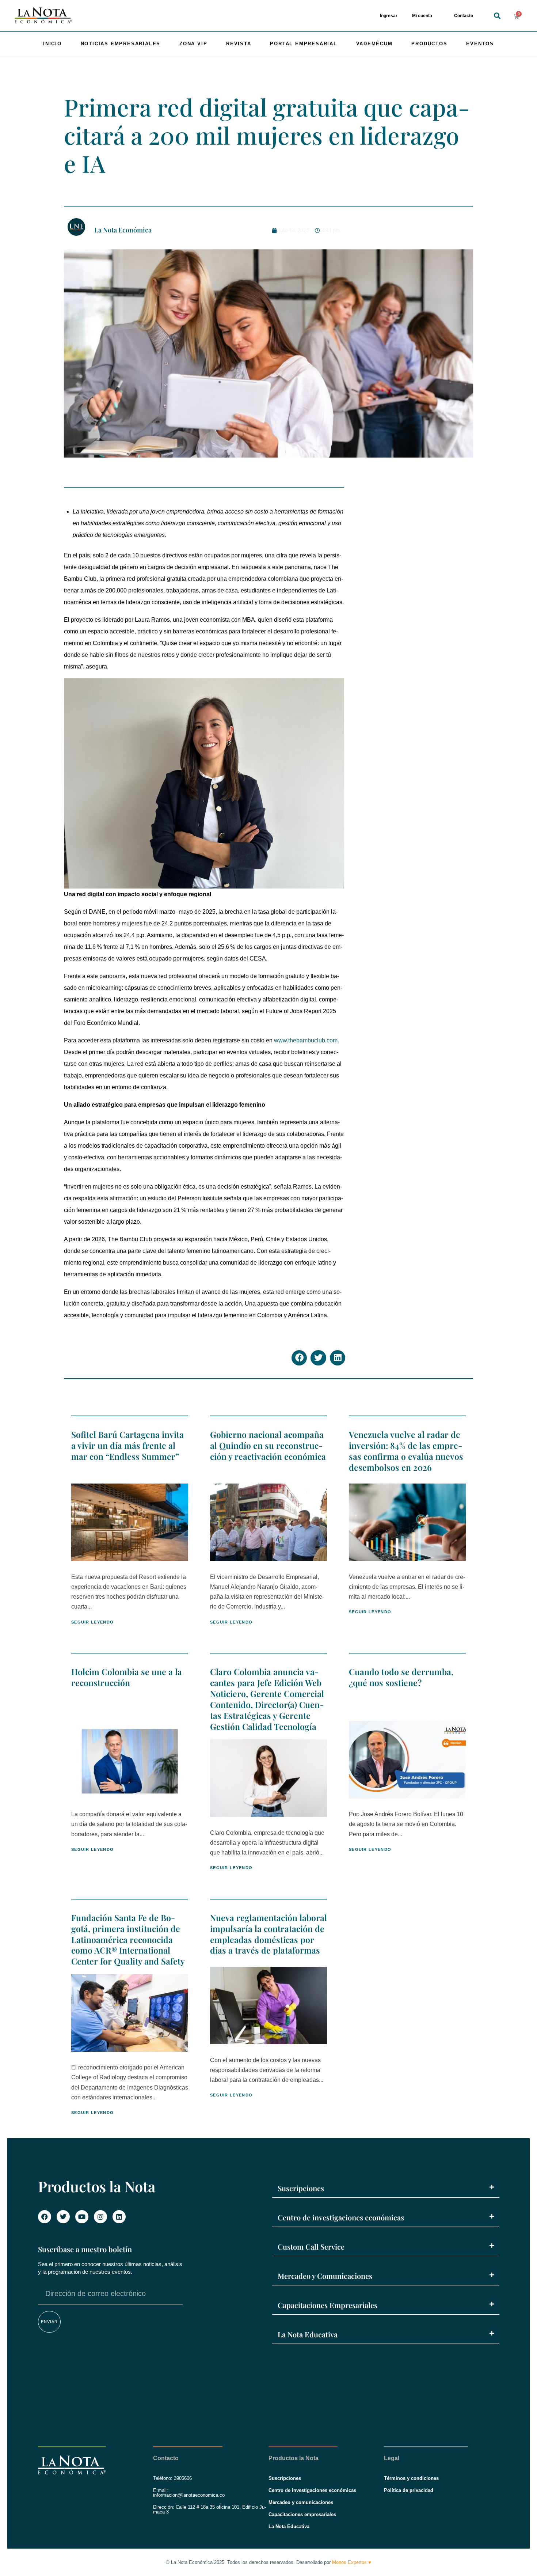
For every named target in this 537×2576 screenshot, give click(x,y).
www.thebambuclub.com (306, 1040)
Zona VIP (193, 44)
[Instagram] (100, 2217)
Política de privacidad (409, 2490)
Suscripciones (301, 2188)
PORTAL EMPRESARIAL (303, 44)
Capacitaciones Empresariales (327, 2305)
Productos (429, 44)
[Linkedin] (119, 2217)
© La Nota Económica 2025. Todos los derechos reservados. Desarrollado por (268, 2562)
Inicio (52, 44)
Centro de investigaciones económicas (341, 2217)
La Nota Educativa (308, 2334)
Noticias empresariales (121, 44)
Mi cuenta (422, 16)
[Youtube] (82, 2217)
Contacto (464, 16)
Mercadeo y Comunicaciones (325, 2276)
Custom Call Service (311, 2247)
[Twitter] (63, 2217)
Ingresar (389, 16)
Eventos (480, 44)
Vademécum (374, 44)
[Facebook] (45, 2217)
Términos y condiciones (411, 2478)
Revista (239, 44)
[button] (497, 16)
